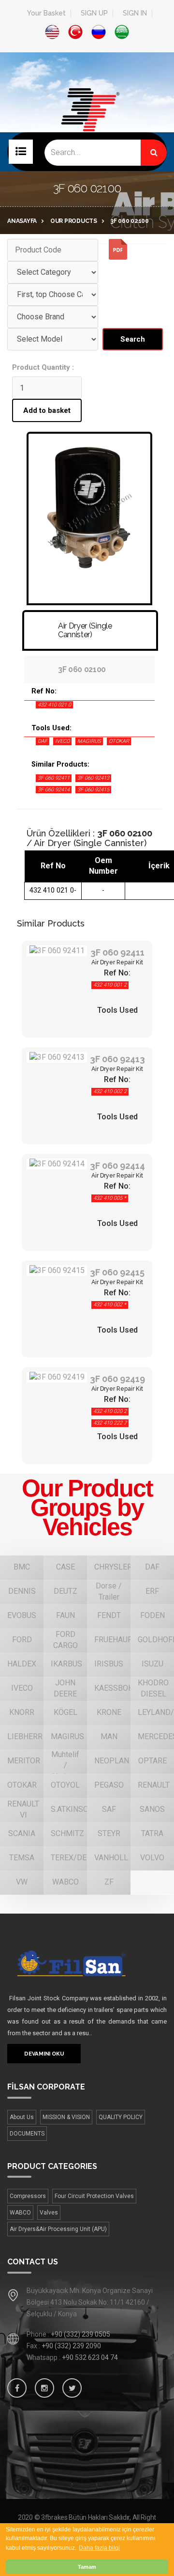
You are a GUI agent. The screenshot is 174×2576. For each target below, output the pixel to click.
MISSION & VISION (66, 2117)
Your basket (46, 13)
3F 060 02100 (130, 221)
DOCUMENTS (27, 2134)
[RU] (99, 32)
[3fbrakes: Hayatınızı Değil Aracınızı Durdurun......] (87, 1963)
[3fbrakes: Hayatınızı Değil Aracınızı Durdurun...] (87, 125)
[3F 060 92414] (57, 1164)
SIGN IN (135, 13)
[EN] (52, 32)
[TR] (75, 32)
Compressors (28, 2196)
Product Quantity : (43, 367)
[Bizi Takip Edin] (17, 2388)
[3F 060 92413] (57, 1058)
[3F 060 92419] (57, 1377)
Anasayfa (22, 221)
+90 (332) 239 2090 (71, 2346)
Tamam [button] (87, 2567)
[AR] (122, 32)
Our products (74, 221)
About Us (22, 2117)
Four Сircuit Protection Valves (94, 2196)
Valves (49, 2213)
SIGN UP (94, 13)
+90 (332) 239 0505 (80, 2334)
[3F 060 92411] (57, 951)
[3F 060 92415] (57, 1271)
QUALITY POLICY (121, 2117)
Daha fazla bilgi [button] (99, 2548)
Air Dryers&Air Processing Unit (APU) (58, 2229)
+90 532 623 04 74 (90, 2357)
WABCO (20, 2213)
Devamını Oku (44, 2054)
